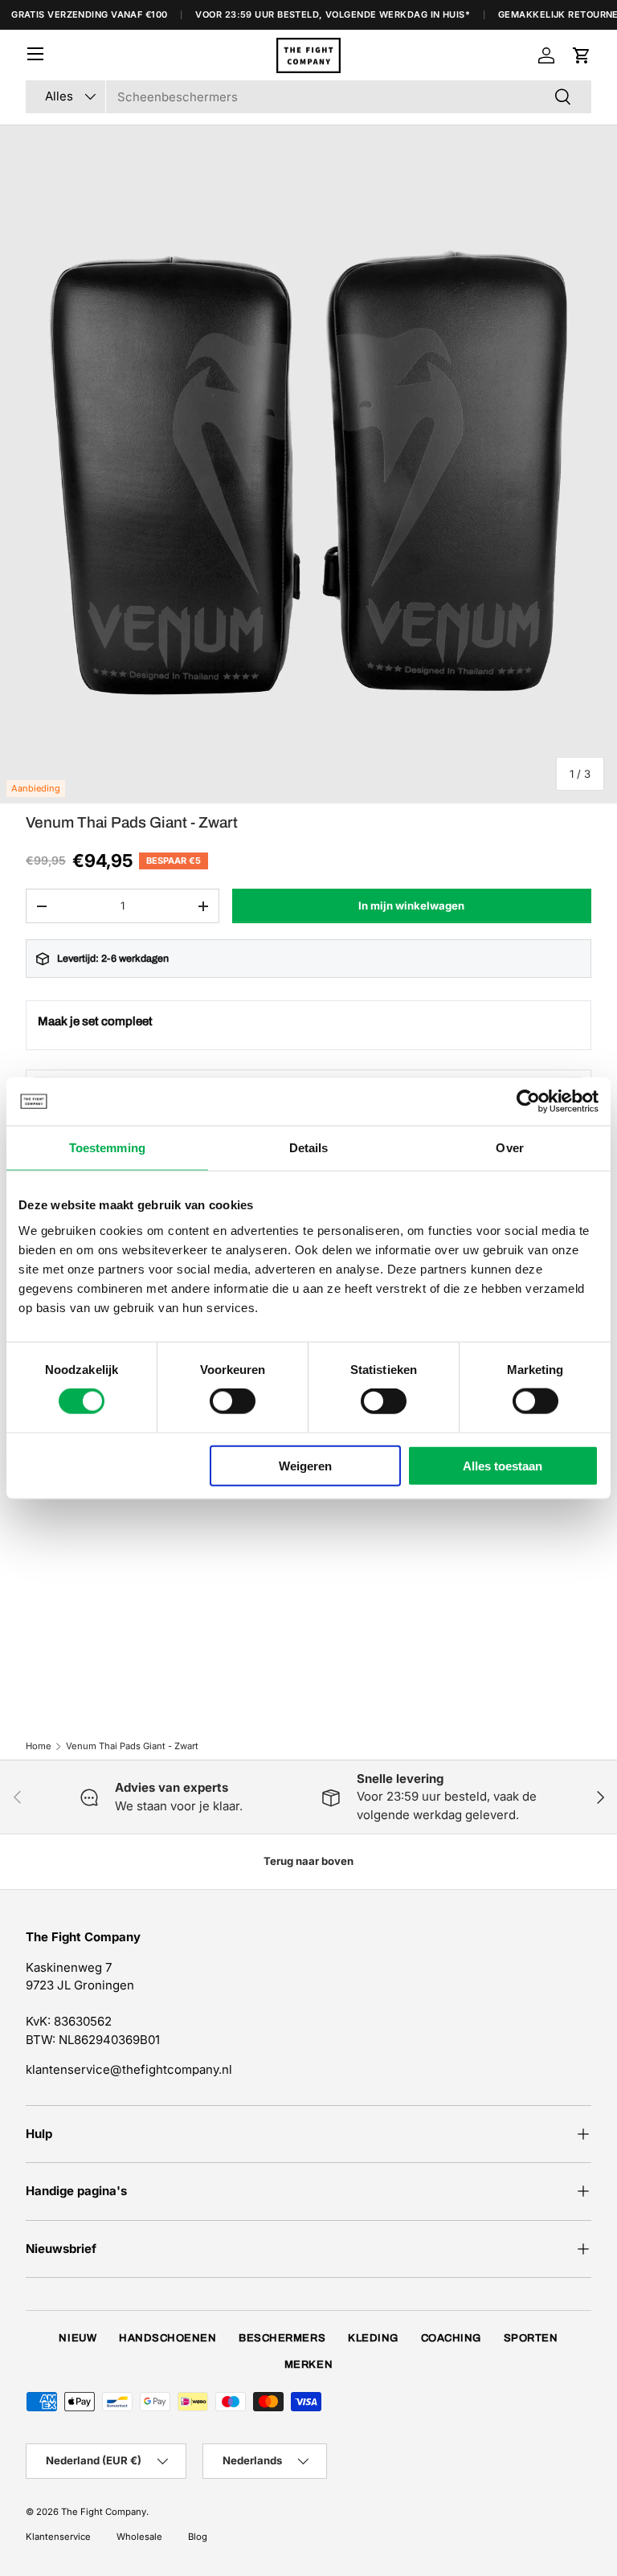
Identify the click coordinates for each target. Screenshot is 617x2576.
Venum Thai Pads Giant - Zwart (132, 1746)
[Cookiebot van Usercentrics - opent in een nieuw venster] (528, 1102)
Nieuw (78, 2338)
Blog (198, 2537)
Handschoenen (168, 2338)
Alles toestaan (503, 1465)
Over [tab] (509, 1148)
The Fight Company (104, 2512)
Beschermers (282, 2338)
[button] (582, 55)
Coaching (451, 2338)
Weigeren (305, 1465)
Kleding (373, 2338)
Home (39, 1746)
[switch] (233, 1401)
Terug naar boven (308, 1861)
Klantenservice (58, 2537)
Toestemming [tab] (107, 1148)
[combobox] (308, 97)
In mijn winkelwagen (411, 906)
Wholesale (139, 2537)
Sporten (531, 2338)
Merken (308, 2365)
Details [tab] (309, 1148)
